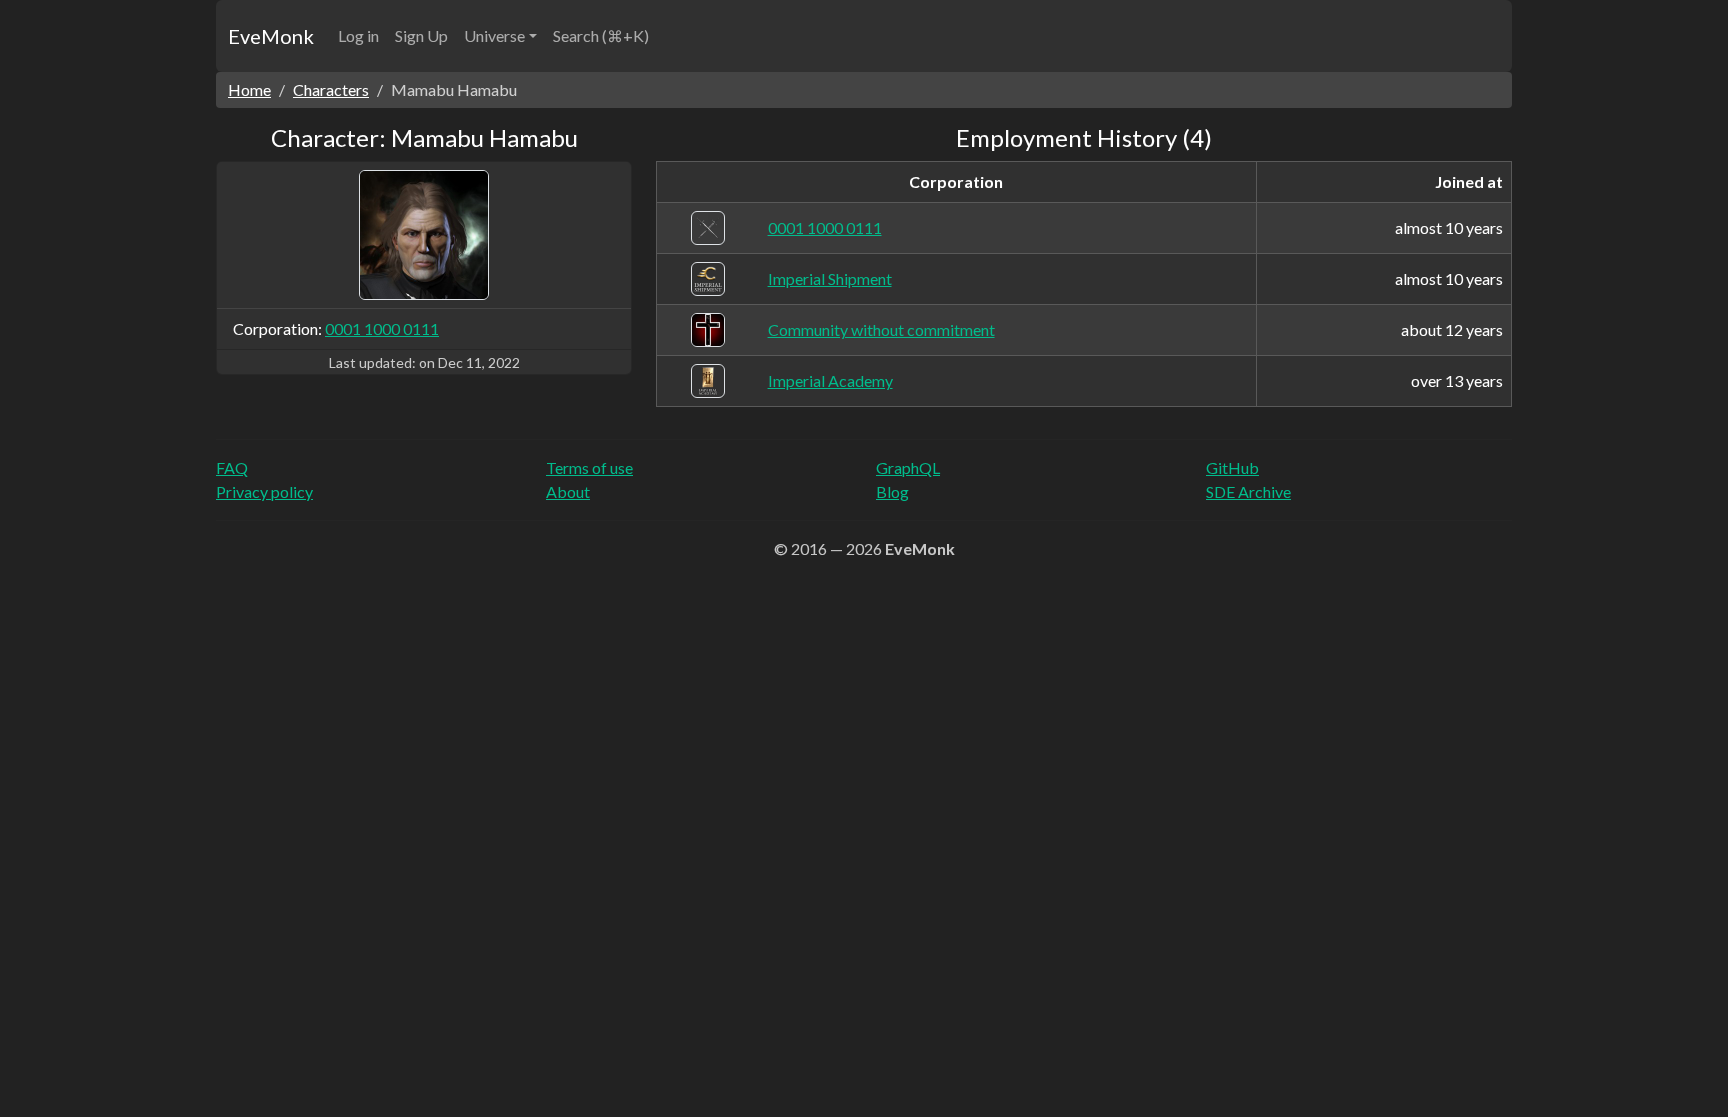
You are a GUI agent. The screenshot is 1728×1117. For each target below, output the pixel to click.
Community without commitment (881, 329)
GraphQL (908, 467)
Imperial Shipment (830, 278)
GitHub (1232, 467)
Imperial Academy (830, 380)
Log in (358, 35)
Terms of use (589, 467)
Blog (892, 491)
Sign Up (421, 35)
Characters (331, 89)
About (568, 491)
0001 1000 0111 (382, 328)
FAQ (232, 467)
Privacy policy (264, 491)
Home (249, 89)
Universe (494, 35)
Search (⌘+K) (601, 35)
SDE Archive (1248, 491)
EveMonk (271, 36)
